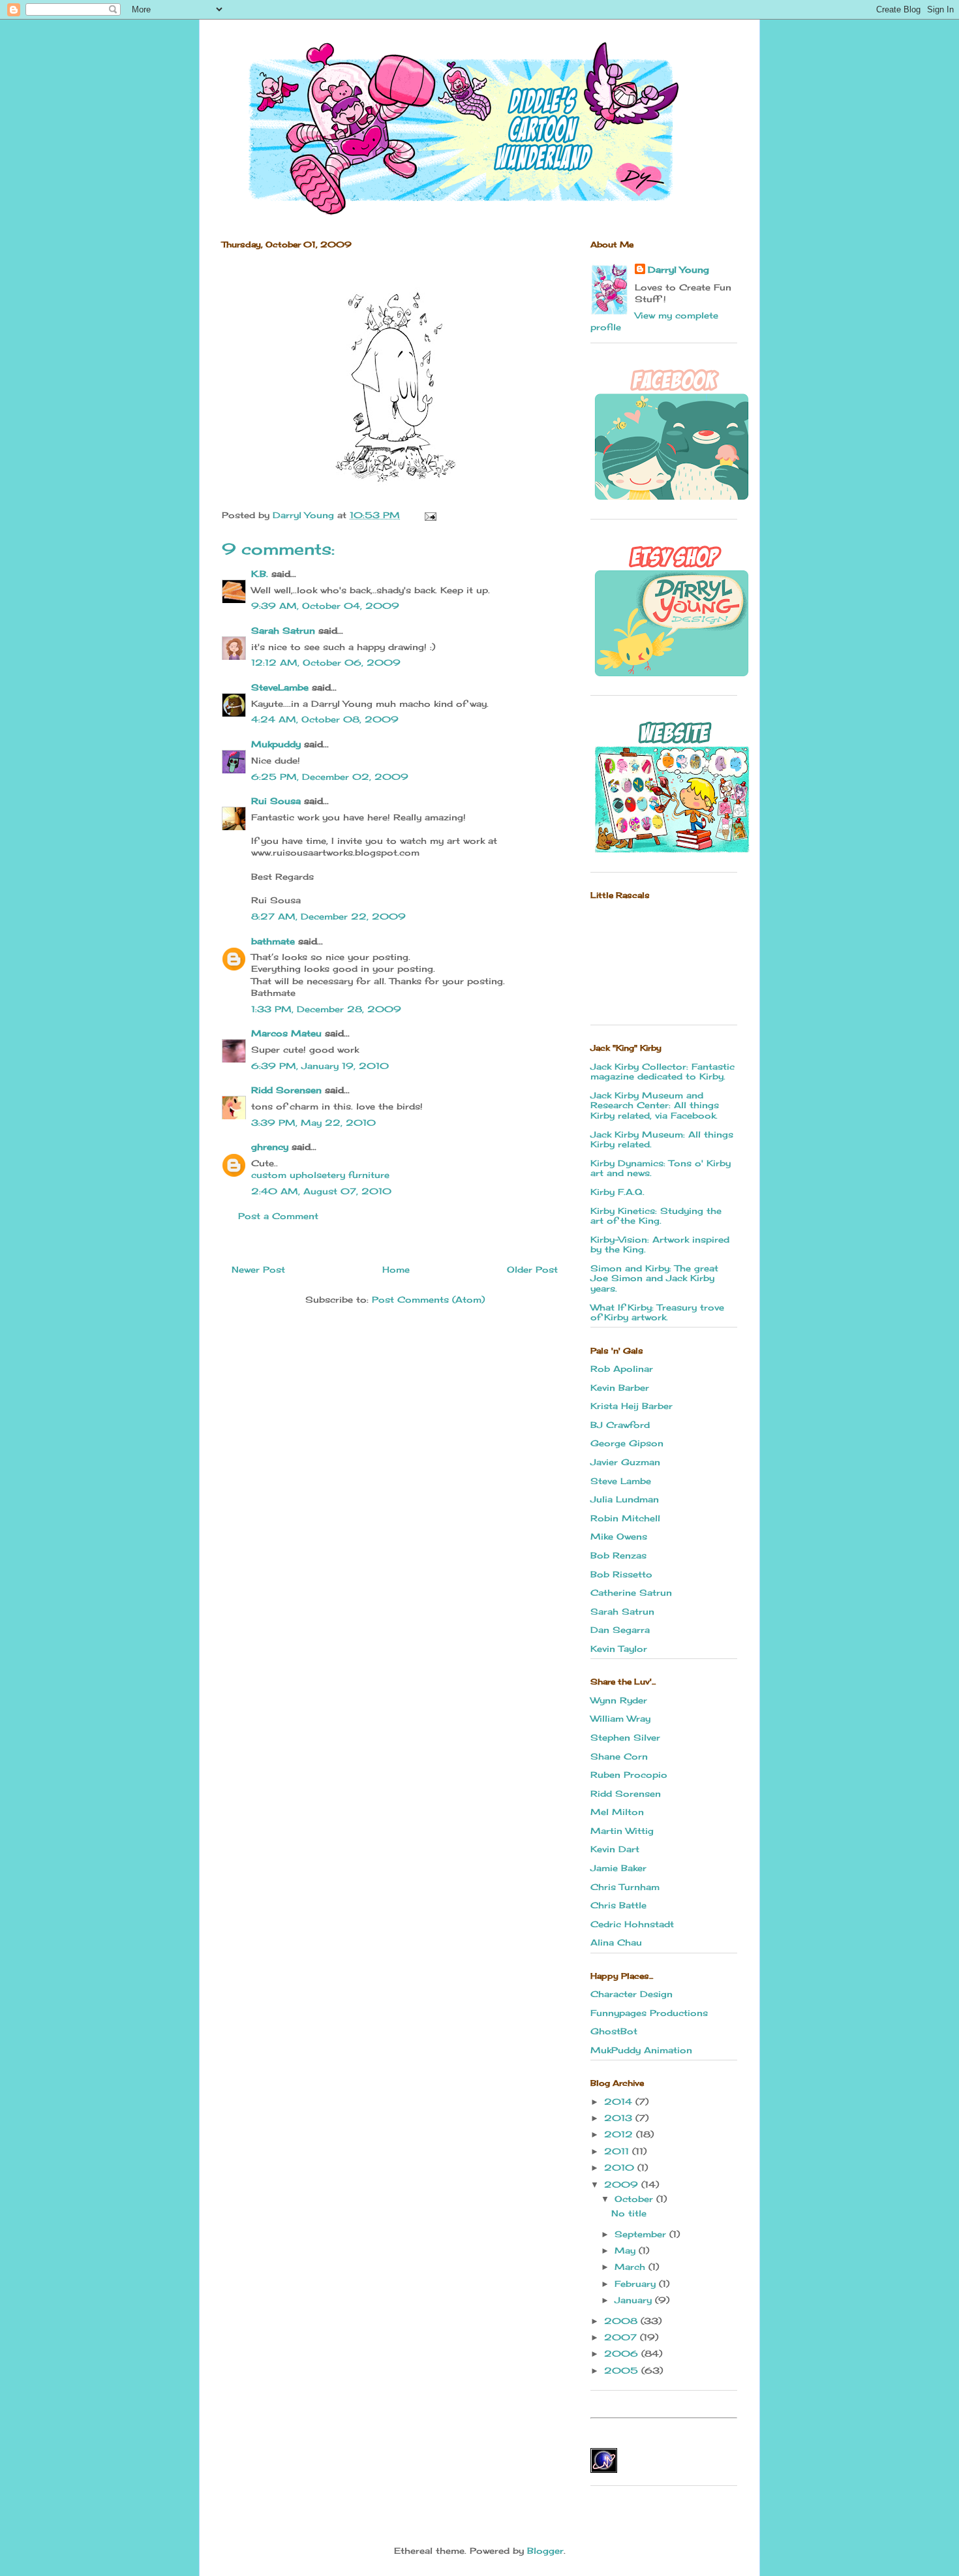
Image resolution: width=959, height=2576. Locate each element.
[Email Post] (430, 515)
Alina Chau (616, 1942)
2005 (623, 2370)
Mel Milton (617, 1812)
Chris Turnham (625, 1887)
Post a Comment (278, 1216)
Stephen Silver (625, 1737)
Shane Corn (619, 1756)
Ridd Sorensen (286, 1090)
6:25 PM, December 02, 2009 (330, 777)
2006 (623, 2353)
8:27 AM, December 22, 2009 (328, 916)
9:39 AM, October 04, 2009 (325, 606)
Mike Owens (619, 1536)
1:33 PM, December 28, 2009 (326, 1009)
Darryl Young (678, 270)
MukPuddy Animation (641, 2050)
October (635, 2199)
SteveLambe (280, 687)
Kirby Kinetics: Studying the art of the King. (656, 1216)
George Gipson (627, 1443)
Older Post (532, 1269)
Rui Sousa (276, 801)
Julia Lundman (625, 1499)
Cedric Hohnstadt (632, 1924)
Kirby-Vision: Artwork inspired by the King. (660, 1245)
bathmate (273, 941)
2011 (618, 2151)
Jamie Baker (618, 1868)
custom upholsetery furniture (320, 1175)
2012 (620, 2134)
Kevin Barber (620, 1388)
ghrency (270, 1147)
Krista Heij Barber (632, 1406)
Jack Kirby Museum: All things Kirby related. (662, 1140)
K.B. (260, 574)
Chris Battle (618, 1905)
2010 (621, 2167)
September (642, 2234)
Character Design (632, 1994)
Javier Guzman (625, 1462)
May (627, 2250)
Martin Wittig (622, 1831)
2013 (620, 2118)
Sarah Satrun (283, 630)
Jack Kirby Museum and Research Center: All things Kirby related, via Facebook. (655, 1105)
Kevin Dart (615, 1849)
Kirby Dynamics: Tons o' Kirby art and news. (661, 1168)
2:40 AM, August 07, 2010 (321, 1191)
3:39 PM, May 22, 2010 (313, 1123)
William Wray (620, 1718)
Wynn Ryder (619, 1700)
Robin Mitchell (625, 1518)
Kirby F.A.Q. (617, 1192)
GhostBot (614, 2031)
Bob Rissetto (621, 1574)
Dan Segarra (620, 1630)
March (632, 2267)
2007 (622, 2337)
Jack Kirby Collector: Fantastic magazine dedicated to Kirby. (662, 1072)
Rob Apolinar (622, 1369)
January (635, 2300)
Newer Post (258, 1269)
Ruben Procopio (629, 1775)
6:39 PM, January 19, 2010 (320, 1066)
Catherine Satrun (631, 1592)
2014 (620, 2102)
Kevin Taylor (619, 1649)
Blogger (545, 2551)
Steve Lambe (621, 1481)
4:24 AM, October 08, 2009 (325, 719)
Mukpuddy (276, 744)
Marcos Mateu (286, 1033)
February (637, 2284)
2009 (623, 2184)
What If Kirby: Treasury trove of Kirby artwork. (657, 1312)
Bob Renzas (618, 1555)
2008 (622, 2321)
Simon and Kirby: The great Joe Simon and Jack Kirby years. (654, 1278)
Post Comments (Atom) (428, 1299)
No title (629, 2213)
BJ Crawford (620, 1425)
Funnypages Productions (649, 2013)
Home (396, 1269)
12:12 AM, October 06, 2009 (326, 662)
